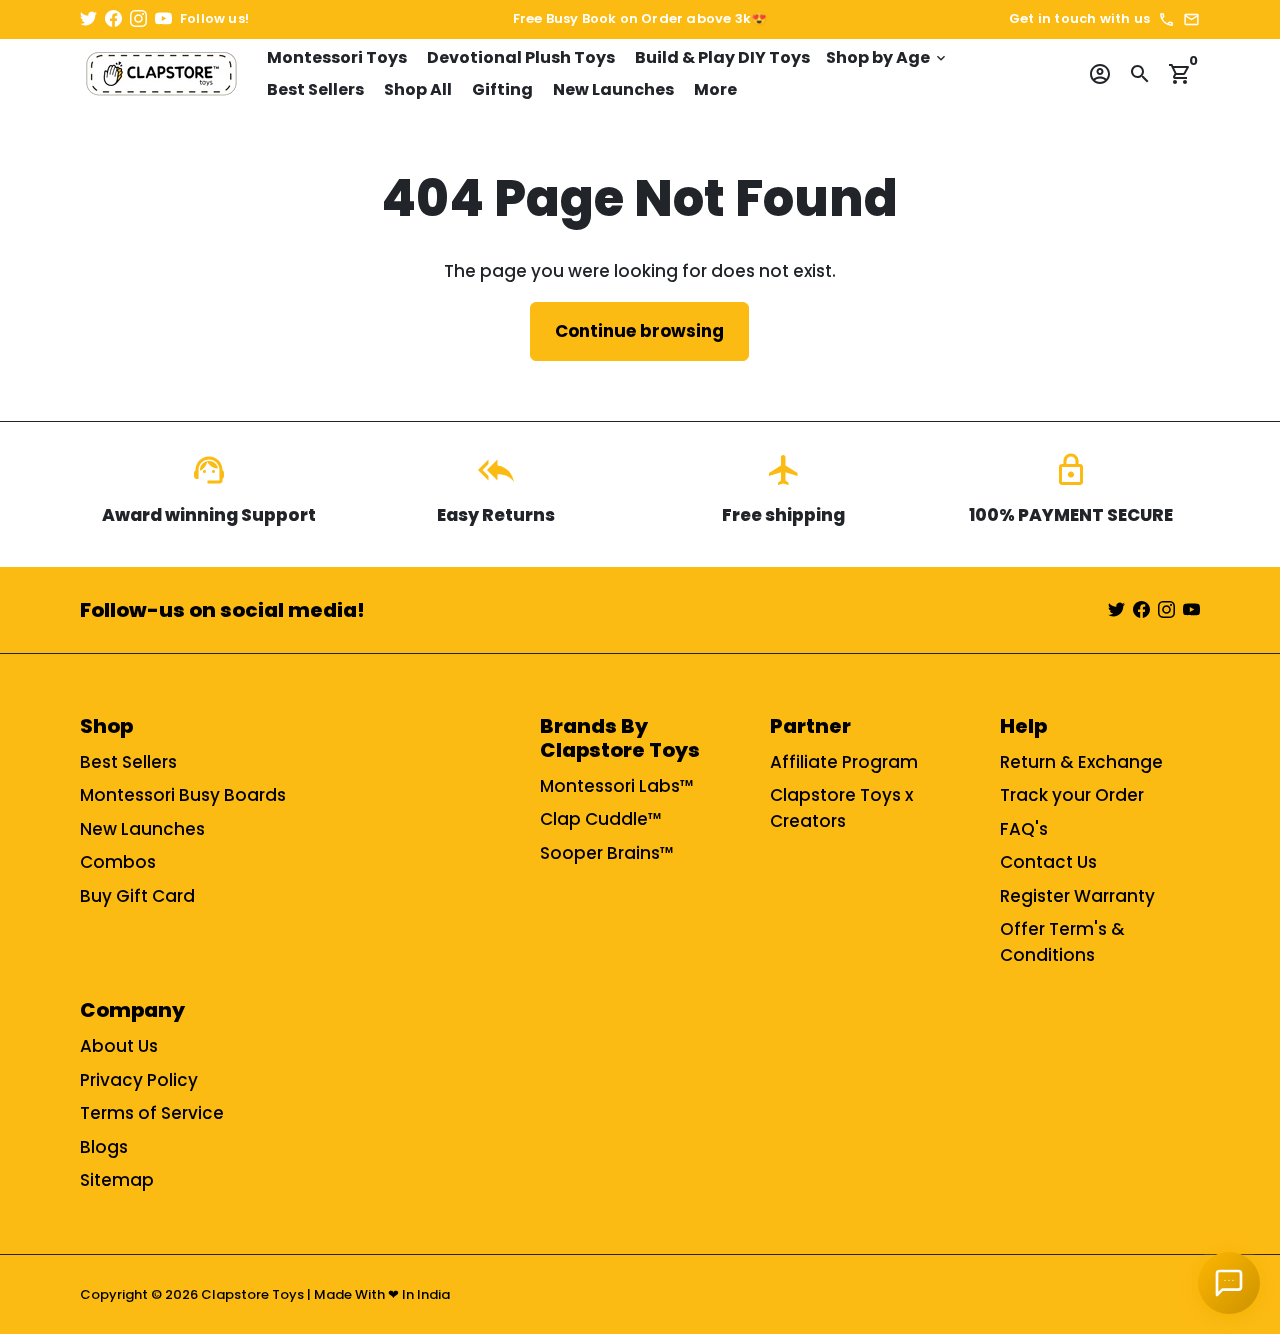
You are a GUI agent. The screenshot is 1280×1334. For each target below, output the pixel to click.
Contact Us (1048, 862)
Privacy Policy (139, 1080)
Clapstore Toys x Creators (841, 808)
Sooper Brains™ (607, 853)
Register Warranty (1077, 896)
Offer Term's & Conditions (1062, 942)
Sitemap (117, 1180)
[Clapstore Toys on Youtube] (163, 19)
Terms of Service (152, 1113)
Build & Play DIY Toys (722, 57)
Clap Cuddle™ (601, 819)
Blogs (104, 1147)
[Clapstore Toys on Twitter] (88, 19)
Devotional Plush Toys (521, 57)
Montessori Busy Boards (183, 795)
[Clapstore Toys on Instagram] (138, 19)
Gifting (502, 89)
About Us (119, 1046)
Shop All (418, 89)
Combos (118, 862)
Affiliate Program (844, 762)
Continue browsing (639, 331)
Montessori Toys (337, 57)
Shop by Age (887, 57)
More (715, 89)
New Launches (613, 89)
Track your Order (1072, 795)
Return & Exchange (1081, 762)
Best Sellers (315, 89)
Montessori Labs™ (617, 786)
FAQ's (1024, 829)
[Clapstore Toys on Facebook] (113, 19)
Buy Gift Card (137, 896)
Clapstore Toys (252, 1294)
